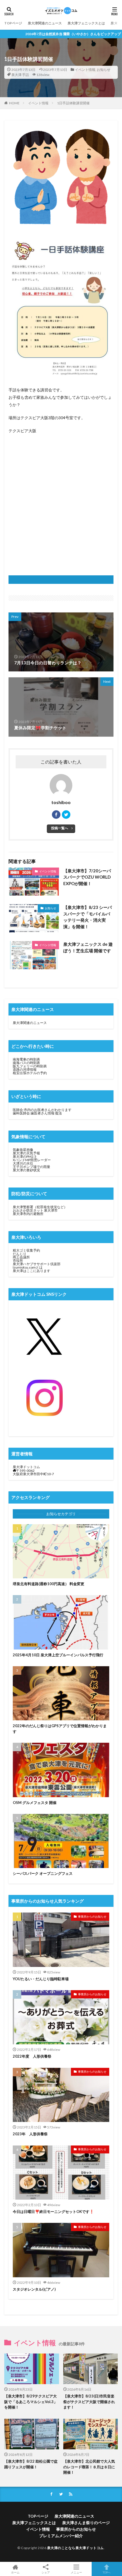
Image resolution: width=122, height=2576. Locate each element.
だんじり (20, 1254)
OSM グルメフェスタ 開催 (35, 1803)
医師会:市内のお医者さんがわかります (42, 1110)
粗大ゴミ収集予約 (26, 1250)
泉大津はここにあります (31, 1271)
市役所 (18, 1261)
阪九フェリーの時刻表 (30, 1066)
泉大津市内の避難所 (28, 1214)
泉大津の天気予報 (26, 1153)
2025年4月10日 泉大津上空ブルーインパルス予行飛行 (58, 1655)
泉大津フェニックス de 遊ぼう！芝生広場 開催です (88, 947)
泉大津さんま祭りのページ (86, 2523)
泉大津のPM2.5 (25, 1156)
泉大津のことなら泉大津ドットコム (75, 2548)
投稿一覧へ (60, 828)
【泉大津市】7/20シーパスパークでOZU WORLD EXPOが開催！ (87, 877)
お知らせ (104, 70)
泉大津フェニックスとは (86, 23)
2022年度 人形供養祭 (32, 2056)
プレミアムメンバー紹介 (61, 2536)
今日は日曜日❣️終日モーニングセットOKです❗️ (53, 2212)
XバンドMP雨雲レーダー (32, 1160)
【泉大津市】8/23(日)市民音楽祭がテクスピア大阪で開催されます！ (89, 2402)
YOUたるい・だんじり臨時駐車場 (41, 1979)
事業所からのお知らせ (92, 1916)
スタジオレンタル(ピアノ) (34, 2289)
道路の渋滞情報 (25, 1069)
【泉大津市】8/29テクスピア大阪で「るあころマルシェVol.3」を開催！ (31, 2402)
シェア (46, 2572)
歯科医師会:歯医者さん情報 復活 (37, 1113)
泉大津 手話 (20, 75)
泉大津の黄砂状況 (26, 1170)
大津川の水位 (23, 1163)
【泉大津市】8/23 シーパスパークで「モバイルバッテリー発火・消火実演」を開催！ (88, 917)
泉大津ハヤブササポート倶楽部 (37, 1264)
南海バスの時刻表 (26, 1063)
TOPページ (13, 23)
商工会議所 (21, 1257)
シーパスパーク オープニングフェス (43, 1873)
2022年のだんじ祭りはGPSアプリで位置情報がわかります (60, 1729)
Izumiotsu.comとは (28, 1267)
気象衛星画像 (23, 1150)
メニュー (76, 2572)
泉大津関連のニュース (45, 23)
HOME (14, 103)
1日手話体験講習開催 (73, 103)
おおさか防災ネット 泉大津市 (35, 1210)
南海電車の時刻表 (26, 1059)
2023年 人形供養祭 (30, 2134)
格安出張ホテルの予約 (30, 1073)
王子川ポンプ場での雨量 (31, 1167)
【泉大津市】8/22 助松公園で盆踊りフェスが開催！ (31, 2464)
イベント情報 (85, 70)
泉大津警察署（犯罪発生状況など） (40, 1207)
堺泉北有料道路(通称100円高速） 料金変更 (49, 1584)
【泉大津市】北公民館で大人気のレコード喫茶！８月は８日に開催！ (89, 2467)
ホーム (15, 2572)
